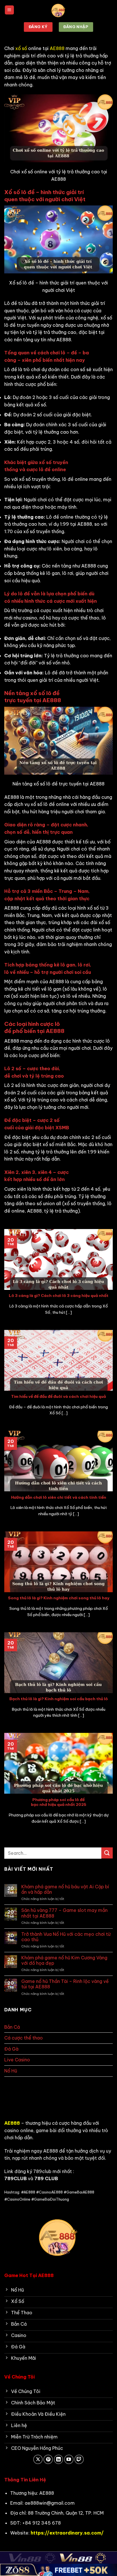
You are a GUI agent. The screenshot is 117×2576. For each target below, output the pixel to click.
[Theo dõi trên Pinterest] (48, 2459)
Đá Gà (11, 2049)
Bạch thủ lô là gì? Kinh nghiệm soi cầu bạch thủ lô (59, 1699)
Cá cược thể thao (24, 2038)
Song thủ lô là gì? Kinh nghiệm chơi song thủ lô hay (59, 1598)
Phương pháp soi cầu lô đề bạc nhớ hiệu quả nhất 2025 (59, 1802)
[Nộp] (107, 1853)
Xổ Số (11, 2082)
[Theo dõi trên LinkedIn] (59, 2459)
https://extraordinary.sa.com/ (67, 2533)
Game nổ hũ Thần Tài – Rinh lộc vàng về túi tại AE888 (65, 1984)
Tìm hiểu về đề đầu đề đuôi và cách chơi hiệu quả (58, 1397)
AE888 (57, 48)
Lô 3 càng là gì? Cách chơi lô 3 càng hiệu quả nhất (59, 1296)
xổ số (21, 48)
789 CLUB (46, 2178)
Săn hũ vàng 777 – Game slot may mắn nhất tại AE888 (64, 1913)
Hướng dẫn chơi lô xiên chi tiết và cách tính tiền (59, 1497)
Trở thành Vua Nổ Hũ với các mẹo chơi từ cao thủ (66, 1937)
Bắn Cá (12, 2027)
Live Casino (17, 2060)
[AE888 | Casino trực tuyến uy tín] (58, 10)
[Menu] (9, 10)
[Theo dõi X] (38, 2459)
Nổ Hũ (11, 2071)
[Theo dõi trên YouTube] (69, 2459)
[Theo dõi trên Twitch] (79, 2459)
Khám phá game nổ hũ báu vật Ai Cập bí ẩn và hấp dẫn (65, 1889)
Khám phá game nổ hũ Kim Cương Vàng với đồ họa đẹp (64, 1960)
